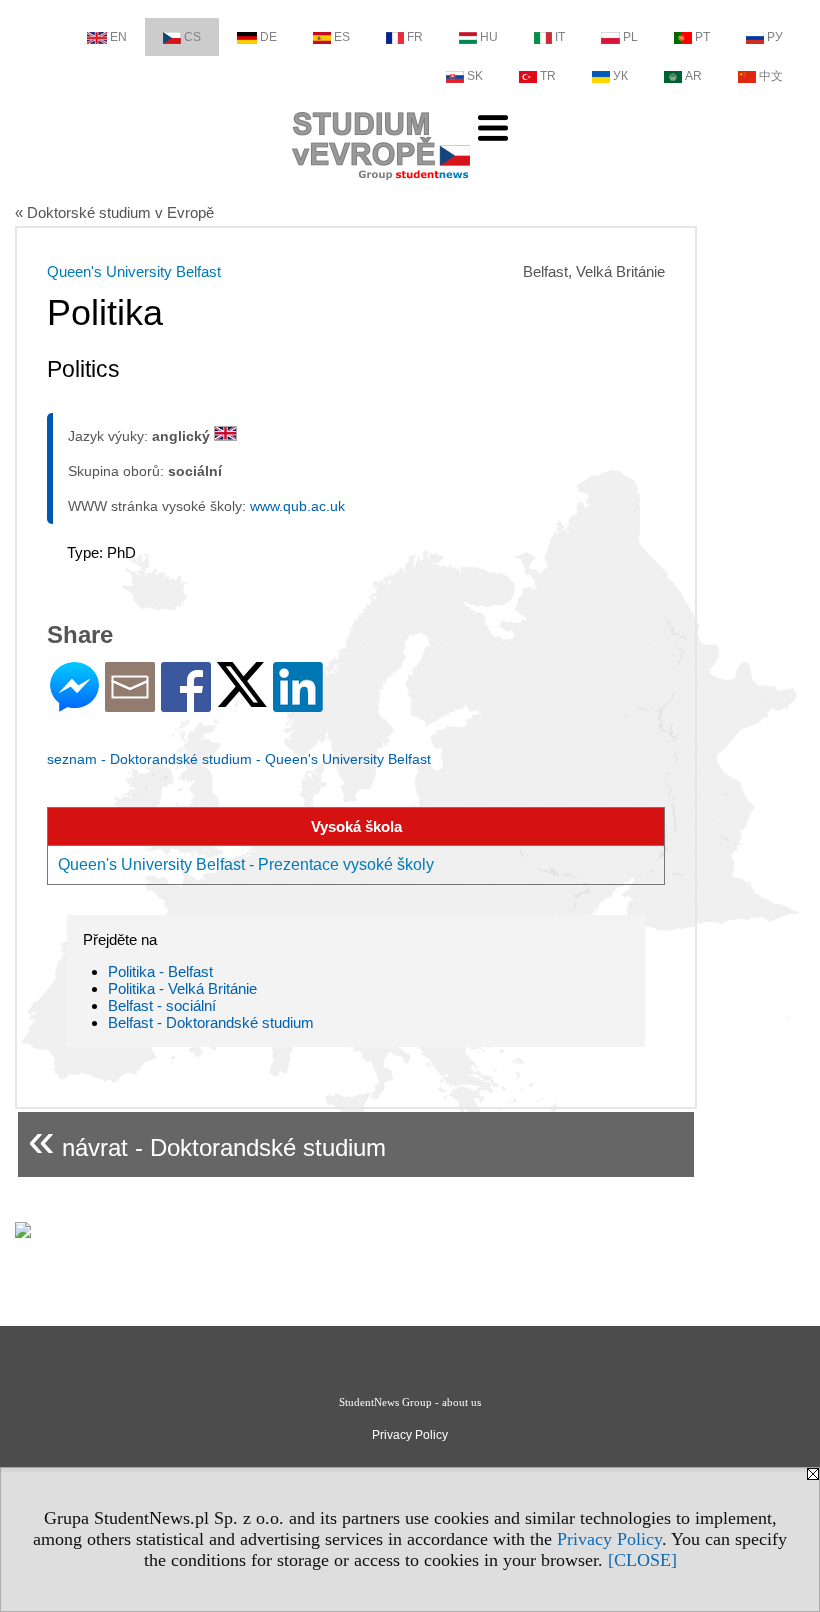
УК (620, 76)
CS (192, 37)
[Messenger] (74, 703)
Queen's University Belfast (134, 271)
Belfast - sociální (162, 1005)
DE (268, 37)
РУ (775, 37)
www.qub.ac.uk (297, 506)
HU (489, 37)
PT (702, 37)
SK (475, 76)
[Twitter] (242, 698)
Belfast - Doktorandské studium (211, 1022)
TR (548, 76)
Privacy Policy (609, 1539)
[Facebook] (186, 703)
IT (560, 37)
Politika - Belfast (160, 971)
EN (118, 37)
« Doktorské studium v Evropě (114, 212)
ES (342, 37)
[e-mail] (130, 703)
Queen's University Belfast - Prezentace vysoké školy (246, 864)
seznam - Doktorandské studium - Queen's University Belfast (239, 759)
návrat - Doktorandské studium (207, 1139)
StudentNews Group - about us (410, 1402)
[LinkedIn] (298, 703)
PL (630, 37)
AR (693, 76)
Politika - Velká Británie (182, 988)
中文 (771, 76)
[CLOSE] (642, 1560)
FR (415, 37)
